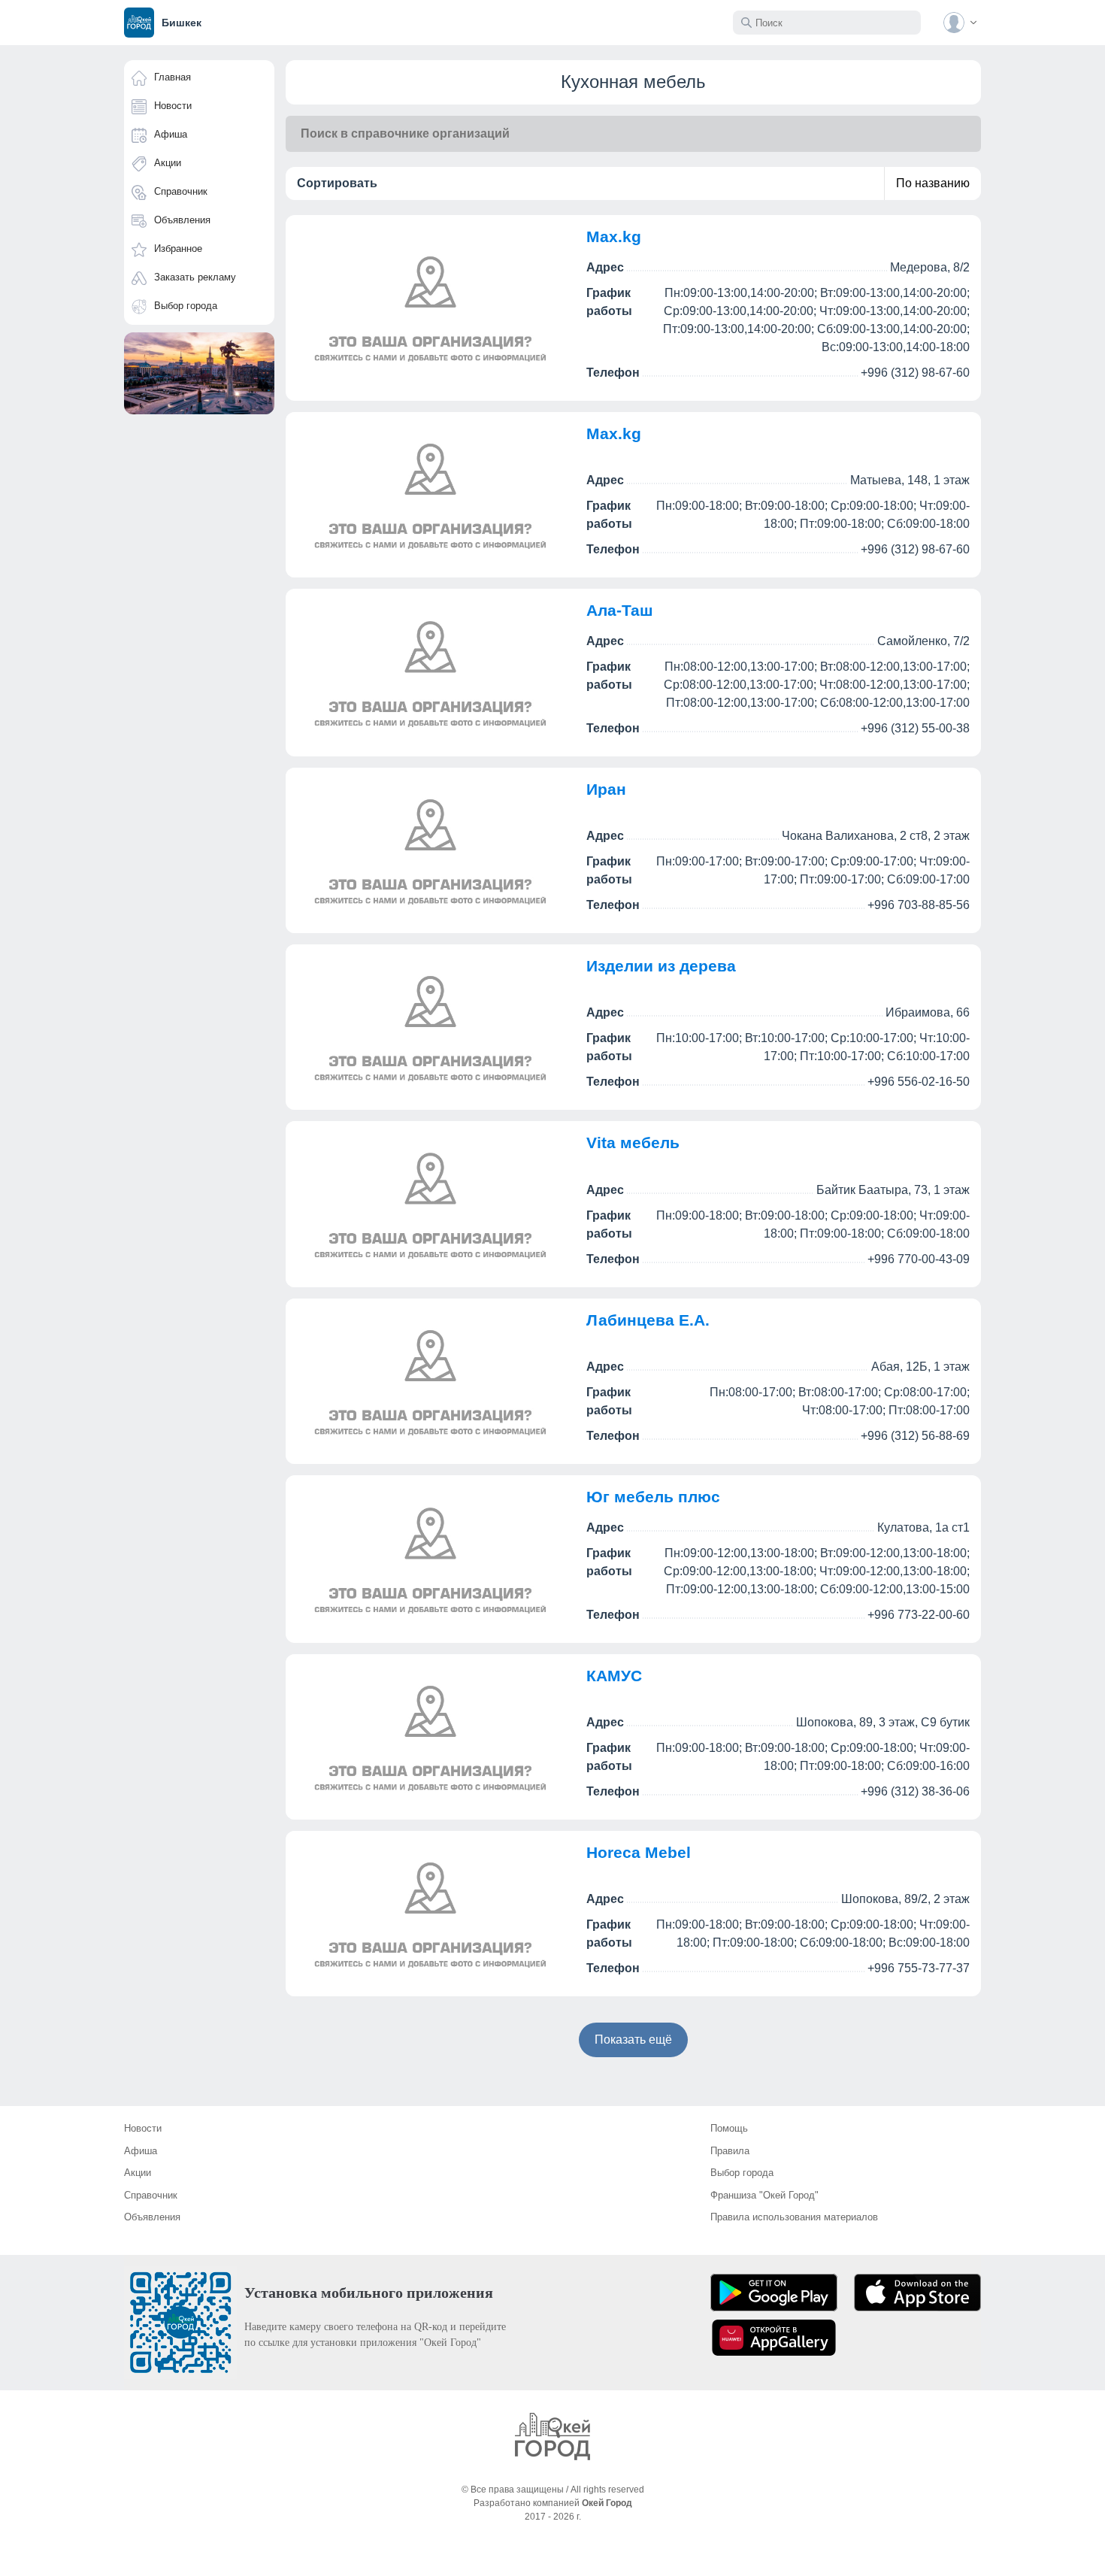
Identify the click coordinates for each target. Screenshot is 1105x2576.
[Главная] (552, 2437)
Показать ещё (633, 2040)
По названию (933, 183)
